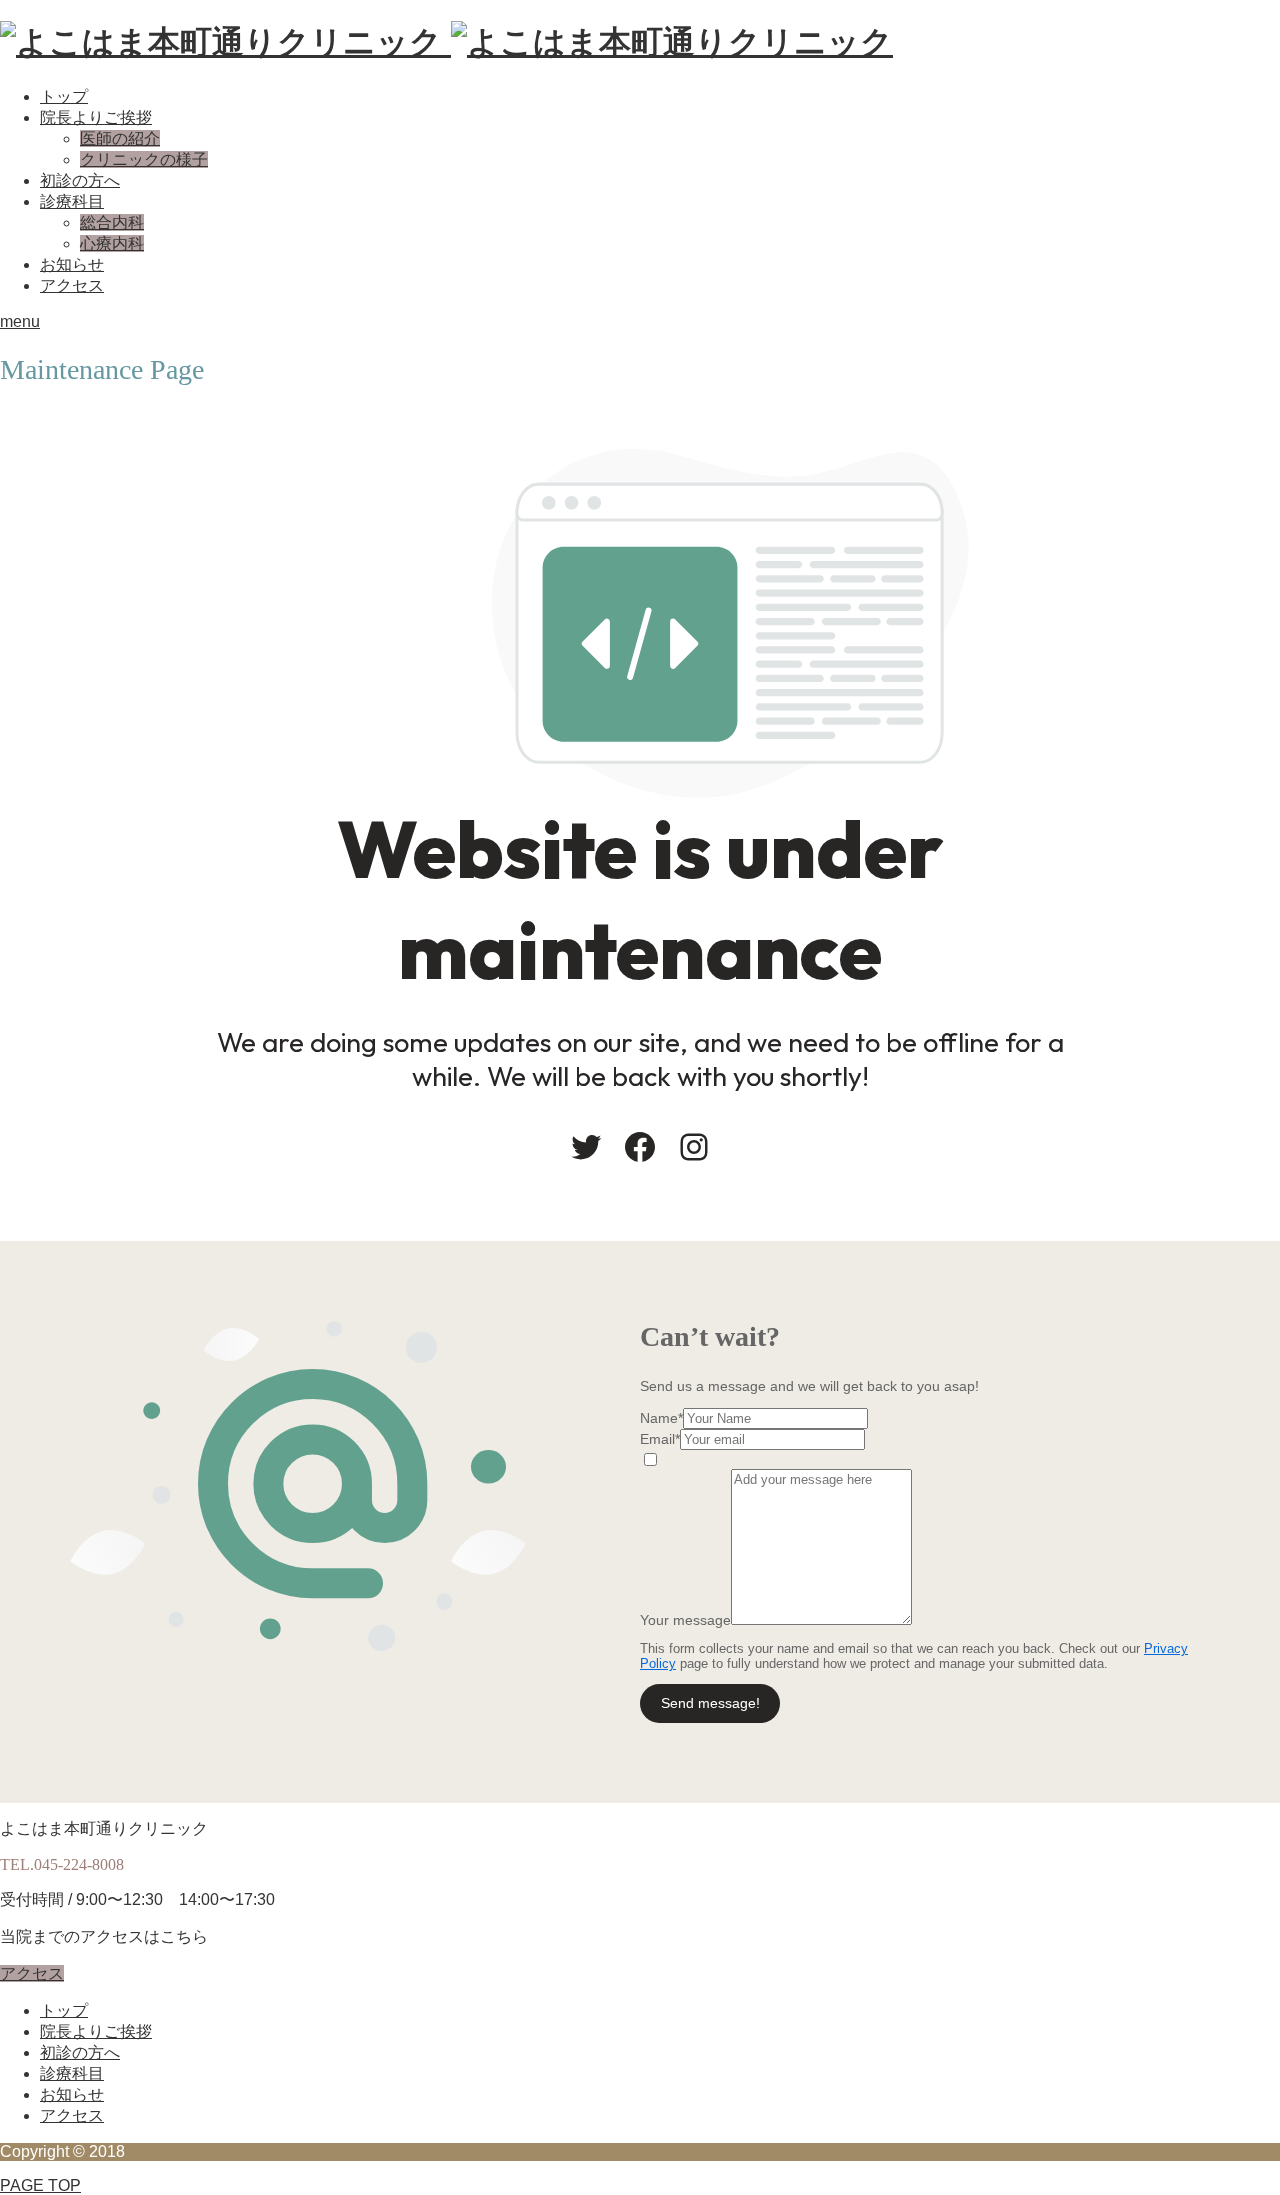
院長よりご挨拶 (96, 117)
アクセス (72, 285)
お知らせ (72, 264)
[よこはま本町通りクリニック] (446, 42)
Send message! (710, 1703)
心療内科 (112, 243)
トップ (64, 96)
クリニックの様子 (144, 159)
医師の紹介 (120, 138)
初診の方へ (80, 180)
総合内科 (112, 222)
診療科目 (72, 201)
